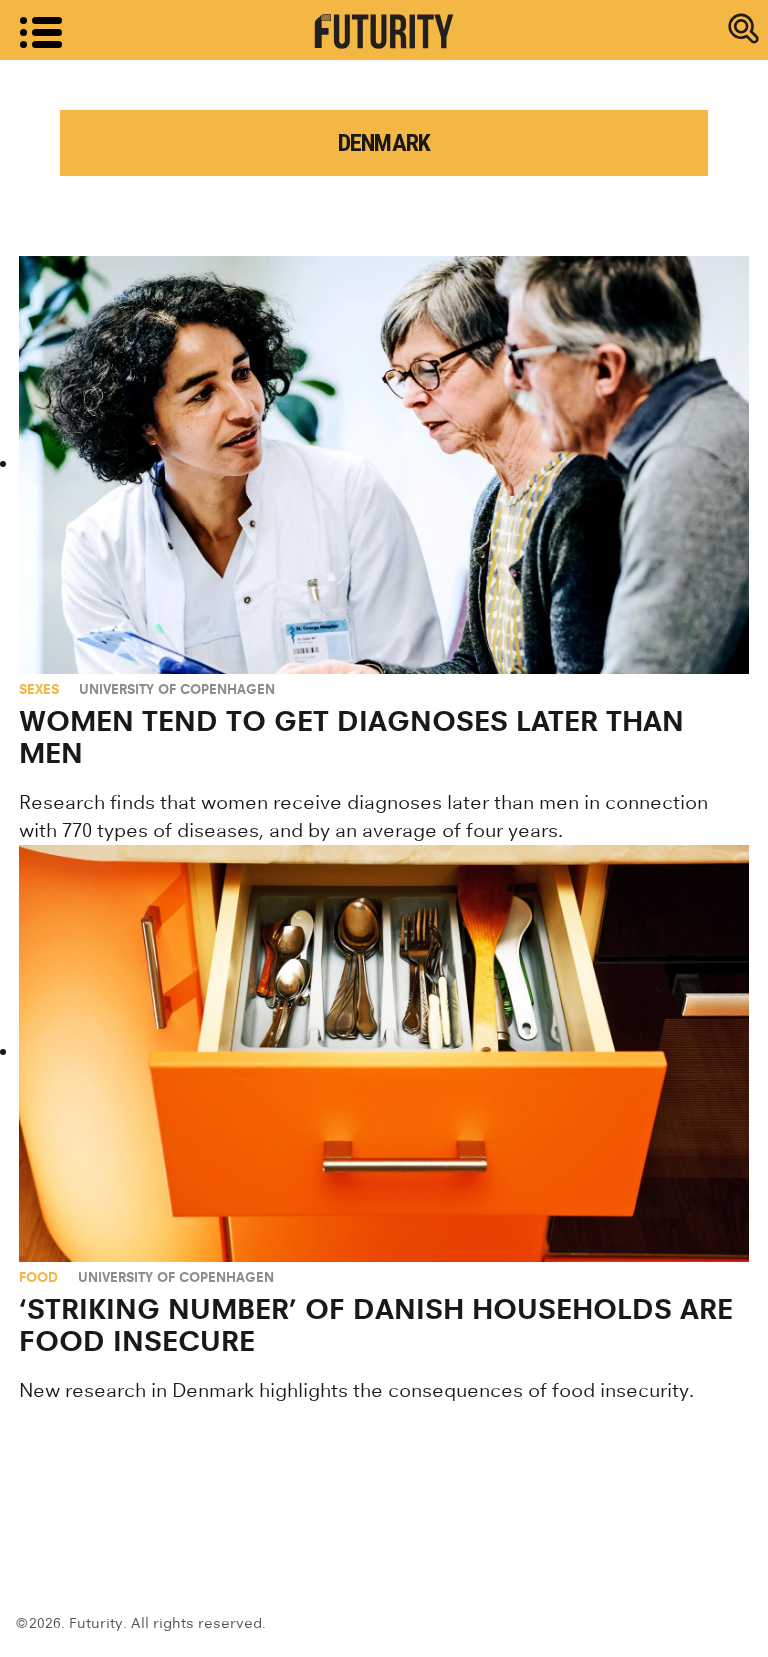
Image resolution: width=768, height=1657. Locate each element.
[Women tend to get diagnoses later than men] (384, 464)
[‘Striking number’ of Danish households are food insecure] (384, 1053)
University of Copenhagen (177, 689)
